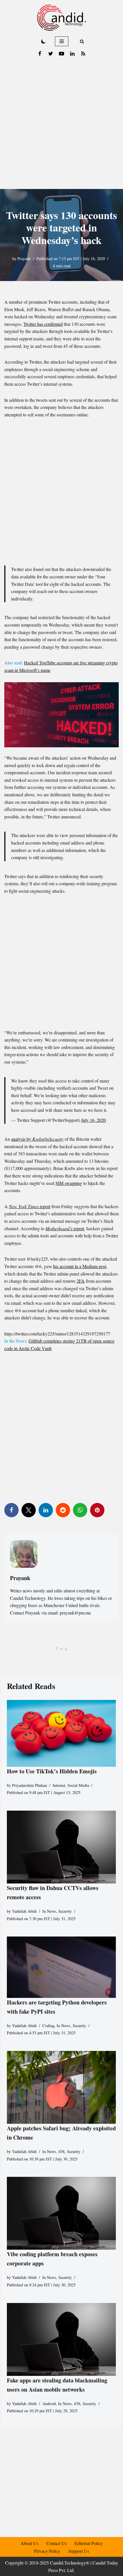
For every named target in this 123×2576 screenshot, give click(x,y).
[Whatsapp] (80, 1510)
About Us (29, 2543)
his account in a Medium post (80, 1266)
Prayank (24, 259)
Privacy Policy (47, 2551)
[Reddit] (63, 1510)
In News (49, 1911)
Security (65, 1911)
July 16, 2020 (94, 1120)
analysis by (37, 1139)
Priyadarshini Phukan (29, 1785)
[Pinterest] (97, 1510)
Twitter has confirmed (43, 324)
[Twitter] (51, 54)
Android (49, 2404)
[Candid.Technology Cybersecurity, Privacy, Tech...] (62, 18)
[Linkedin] (72, 54)
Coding (48, 2026)
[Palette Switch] (43, 41)
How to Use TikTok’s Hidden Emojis (52, 1771)
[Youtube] (61, 54)
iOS (61, 2151)
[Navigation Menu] (62, 41)
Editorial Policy (89, 2543)
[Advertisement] (61, 124)
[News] (83, 54)
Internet (59, 1785)
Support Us (79, 2551)
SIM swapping (69, 1183)
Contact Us (56, 2543)
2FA (81, 1281)
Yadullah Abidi (24, 1911)
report (30, 1206)
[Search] (82, 41)
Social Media (78, 1785)
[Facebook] (40, 54)
